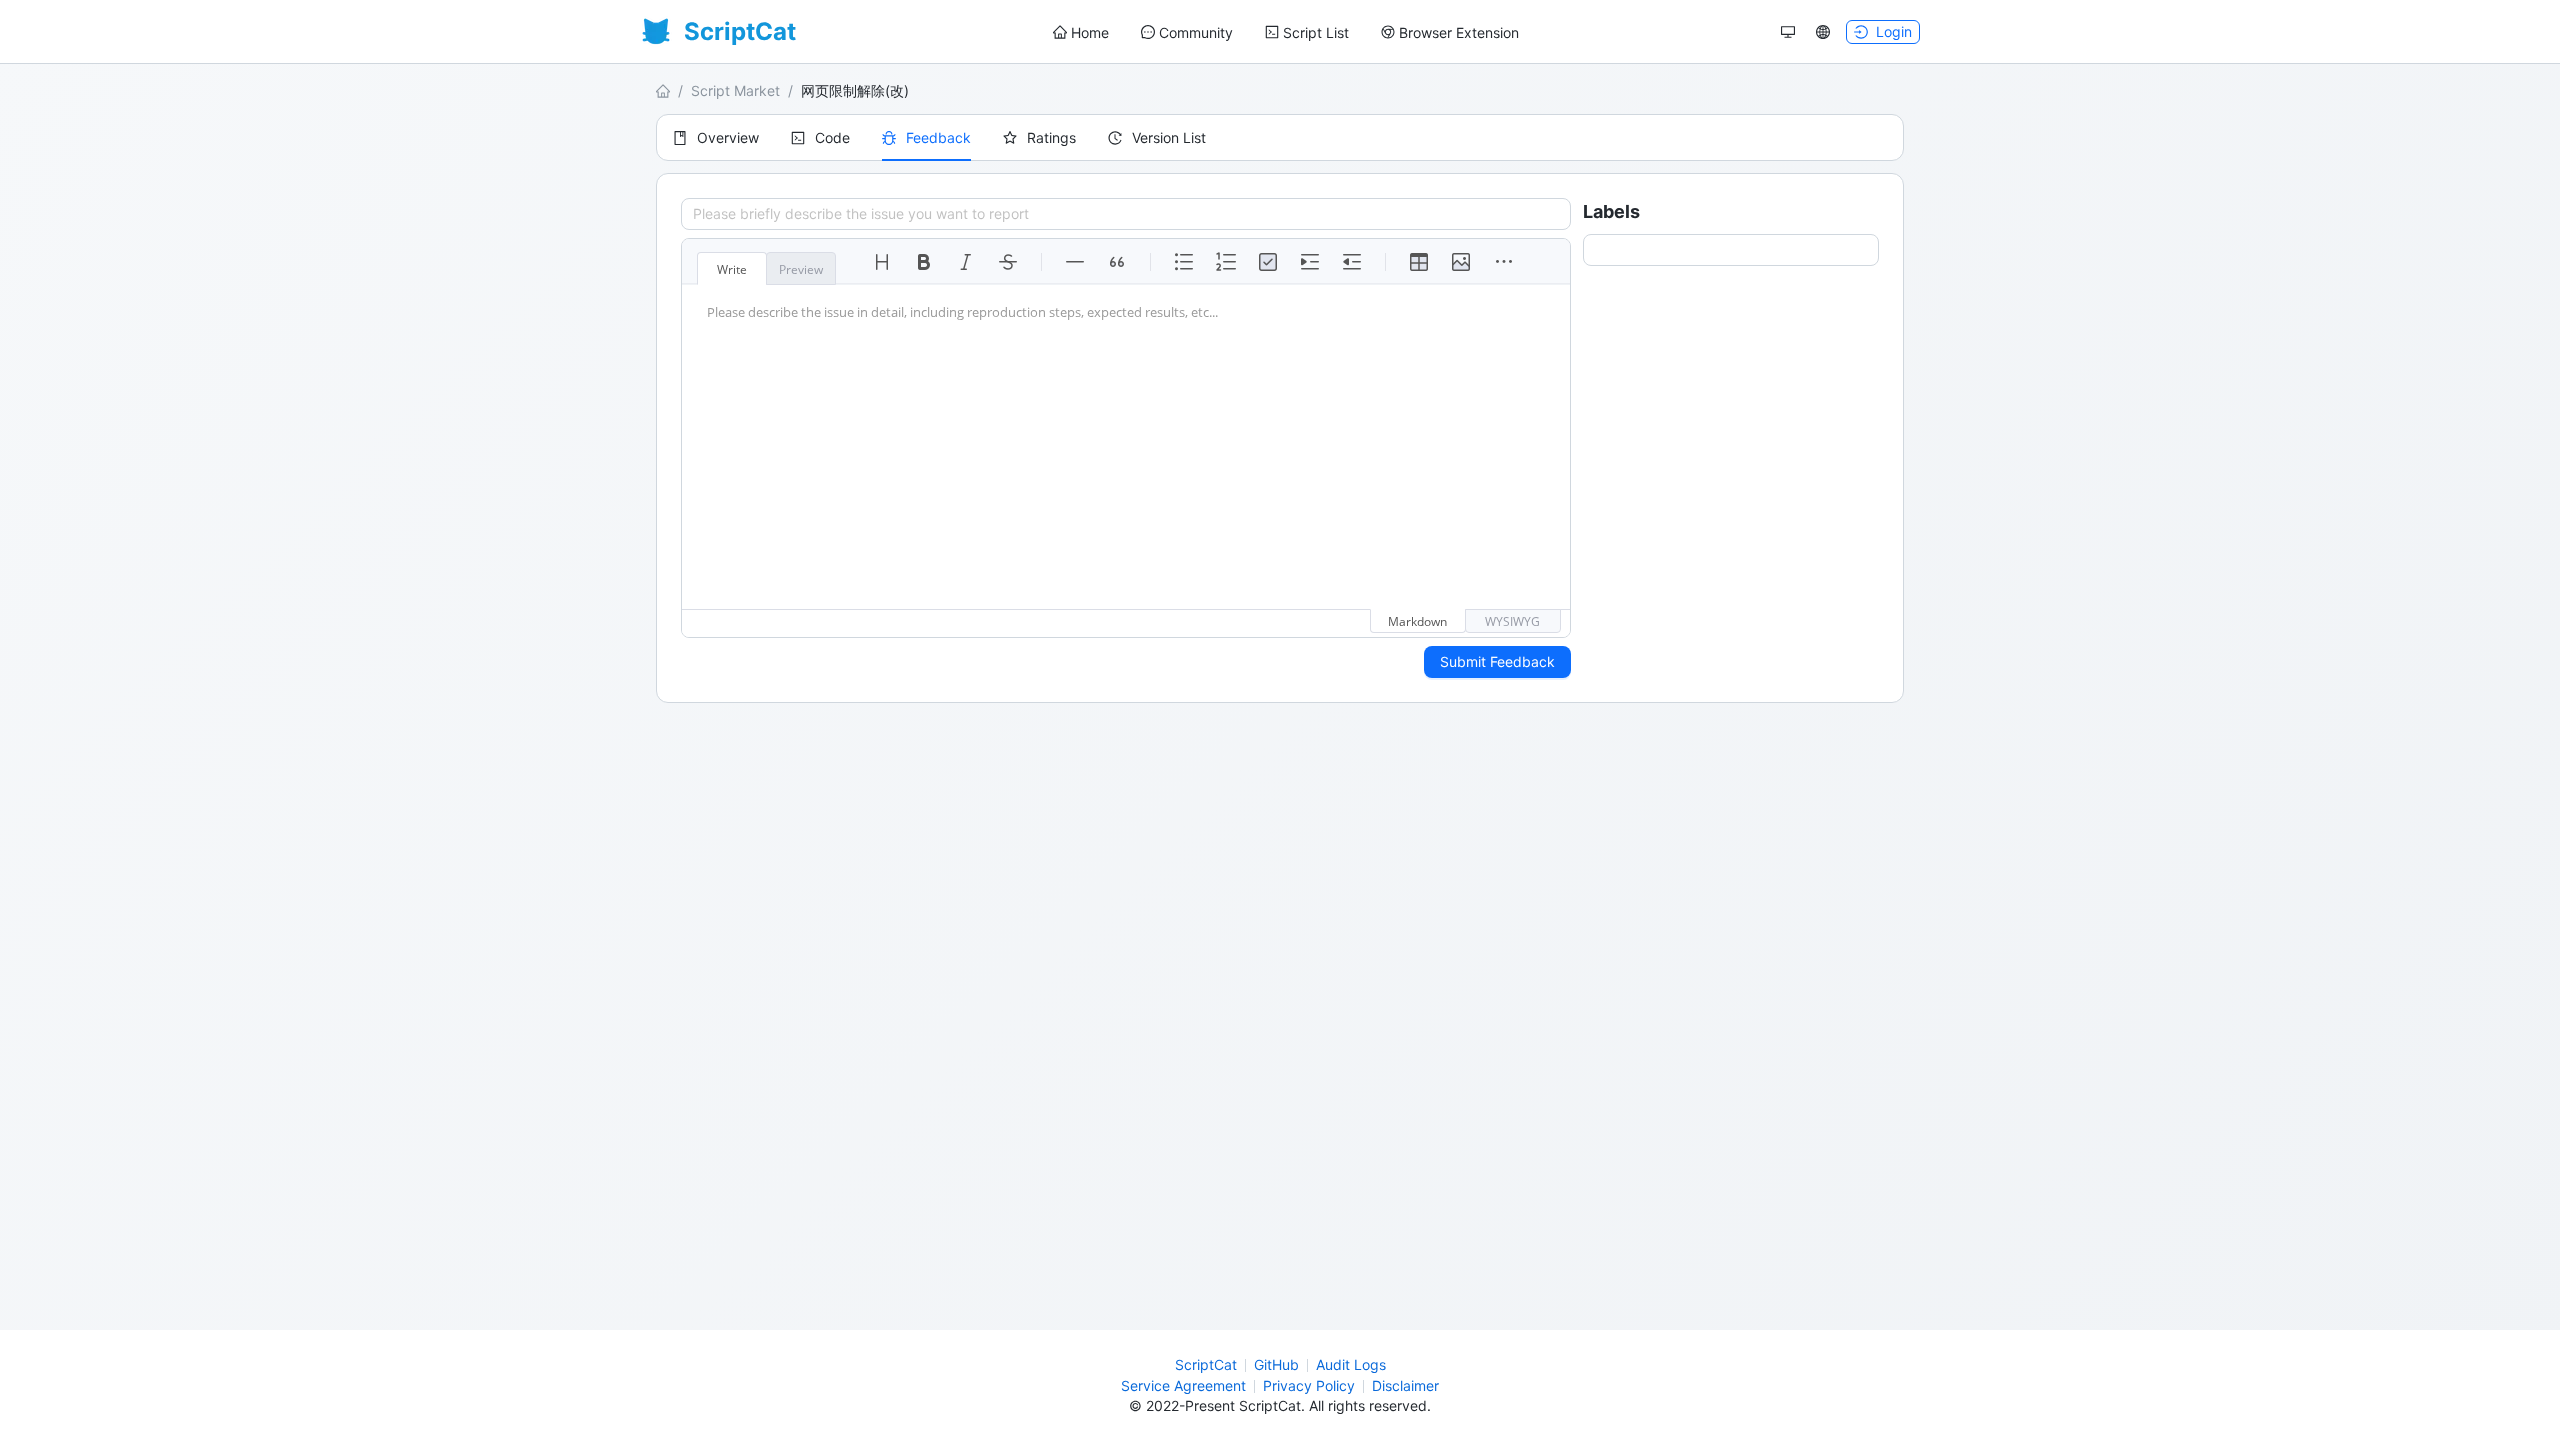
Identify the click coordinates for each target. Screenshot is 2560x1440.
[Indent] (1310, 262)
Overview (728, 137)
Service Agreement (1183, 1385)
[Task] (1268, 262)
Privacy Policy (1309, 1385)
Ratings (1051, 137)
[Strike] (1008, 262)
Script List (1316, 32)
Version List (1169, 137)
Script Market (735, 90)
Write (732, 269)
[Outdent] (1352, 262)
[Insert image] (1461, 262)
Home (1090, 32)
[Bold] (924, 262)
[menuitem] (1081, 33)
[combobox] (1597, 250)
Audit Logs (1351, 1364)
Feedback (938, 137)
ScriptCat (1206, 1364)
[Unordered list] (1184, 262)
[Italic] (966, 262)
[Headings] (882, 262)
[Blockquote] (1117, 262)
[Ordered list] (1226, 262)
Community (1196, 32)
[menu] (1286, 32)
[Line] (1075, 262)
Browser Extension (1459, 32)
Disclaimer (1405, 1385)
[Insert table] (1419, 262)
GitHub (1276, 1364)
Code (832, 137)
